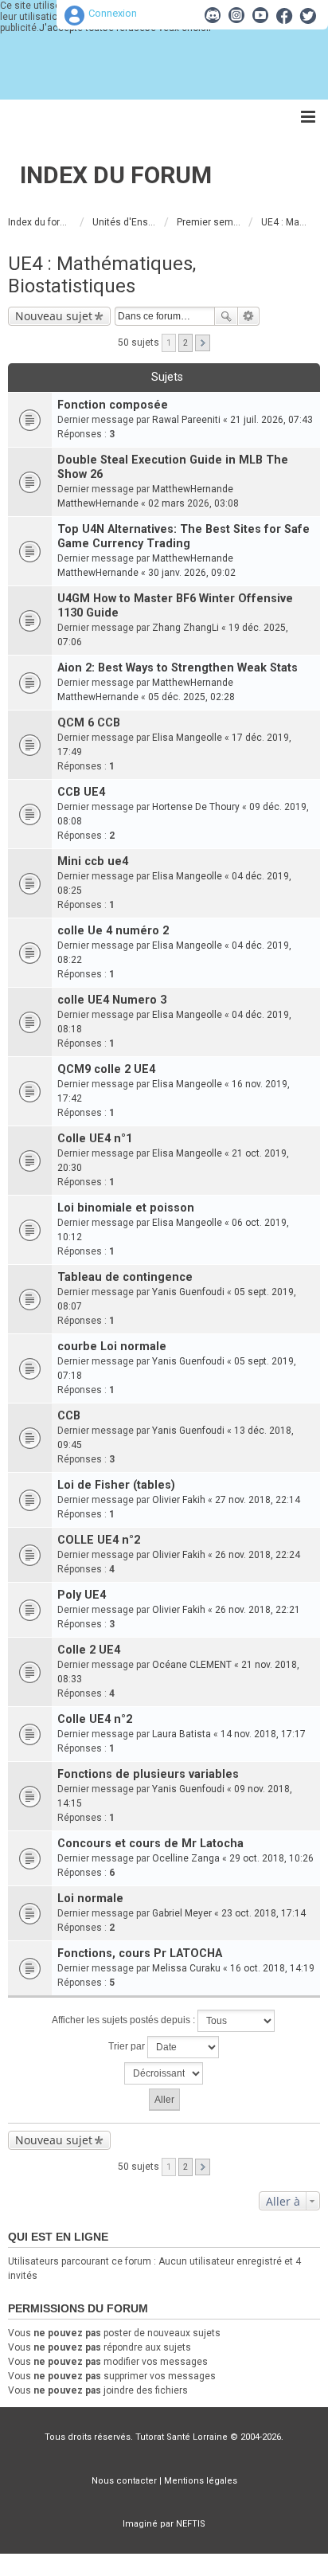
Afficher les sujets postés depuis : (125, 2020)
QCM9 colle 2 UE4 (106, 1069)
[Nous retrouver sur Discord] (213, 15)
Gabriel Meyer (182, 1913)
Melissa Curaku (186, 1968)
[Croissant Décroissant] (164, 2073)
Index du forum (116, 175)
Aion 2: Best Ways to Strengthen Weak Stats (178, 668)
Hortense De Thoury (196, 807)
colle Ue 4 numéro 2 (113, 931)
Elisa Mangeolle (187, 738)
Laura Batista (182, 1734)
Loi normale (90, 1899)
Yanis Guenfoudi (188, 1292)
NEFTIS (191, 2524)
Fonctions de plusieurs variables (148, 1774)
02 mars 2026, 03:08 (193, 503)
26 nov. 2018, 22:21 (258, 1610)
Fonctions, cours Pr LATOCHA (140, 1954)
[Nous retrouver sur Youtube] (260, 15)
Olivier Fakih (179, 1500)
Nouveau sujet (54, 316)
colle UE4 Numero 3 (112, 1000)
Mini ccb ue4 (93, 861)
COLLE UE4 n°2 (99, 1540)
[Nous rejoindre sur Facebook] (284, 15)
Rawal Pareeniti (186, 420)
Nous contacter (124, 2481)
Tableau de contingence (125, 1277)
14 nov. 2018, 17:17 (263, 1734)
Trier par (128, 2046)
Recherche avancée (249, 316)
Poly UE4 (82, 1595)
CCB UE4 (81, 792)
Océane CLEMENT (192, 1665)
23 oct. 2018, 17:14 (264, 1913)
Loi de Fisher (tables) (116, 1485)
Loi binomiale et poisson (126, 1208)
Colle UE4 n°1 (95, 1139)
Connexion (113, 13)
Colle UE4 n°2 (95, 1719)
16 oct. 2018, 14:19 (272, 1968)
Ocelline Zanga (186, 1858)
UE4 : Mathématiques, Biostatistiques (102, 275)
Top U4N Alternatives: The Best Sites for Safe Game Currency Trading (184, 536)
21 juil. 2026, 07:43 (271, 420)
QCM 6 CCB (89, 723)
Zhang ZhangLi (185, 628)
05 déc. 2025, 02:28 (191, 697)
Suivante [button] (203, 343)
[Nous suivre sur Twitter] (308, 15)
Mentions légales (201, 2481)
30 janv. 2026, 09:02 (192, 573)
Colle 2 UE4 (89, 1650)
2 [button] (185, 343)
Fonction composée (113, 405)
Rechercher (226, 316)
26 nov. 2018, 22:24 (258, 1555)
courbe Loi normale (112, 1347)
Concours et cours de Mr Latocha (150, 1844)
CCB (69, 1416)
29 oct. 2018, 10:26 (271, 1858)
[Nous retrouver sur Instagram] (236, 15)
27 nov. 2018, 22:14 (258, 1500)
